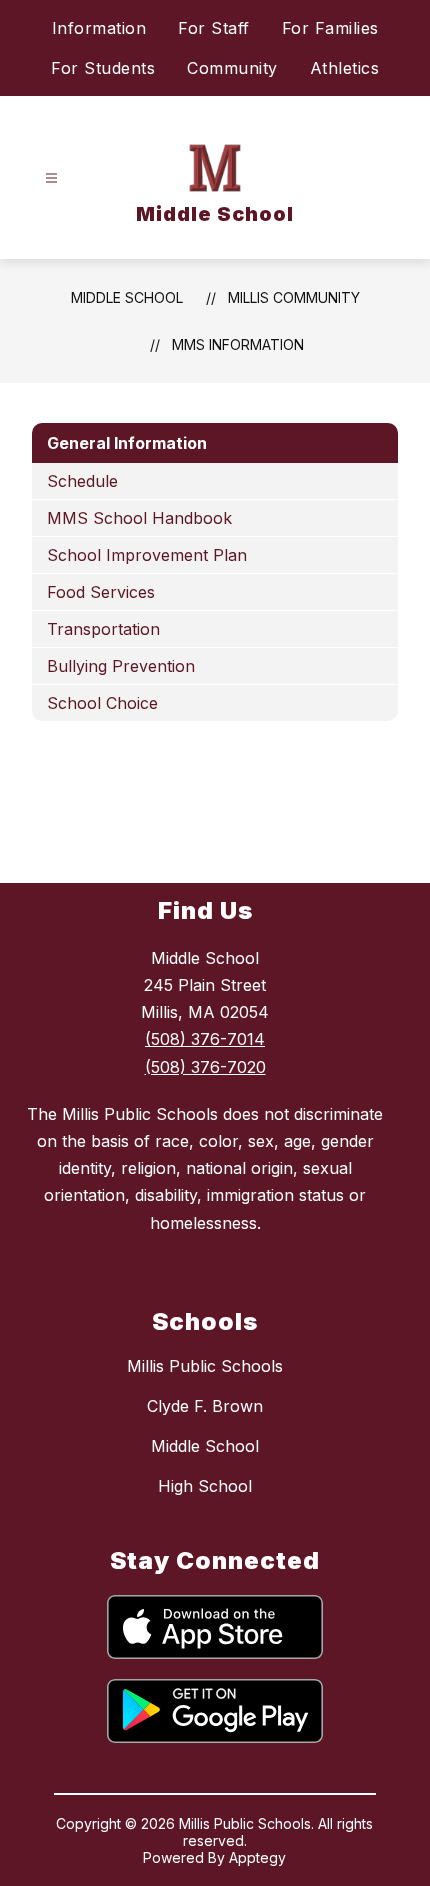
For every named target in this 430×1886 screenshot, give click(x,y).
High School (205, 1486)
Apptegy (257, 1857)
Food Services (101, 592)
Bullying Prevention (121, 666)
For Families (330, 28)
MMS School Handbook (139, 518)
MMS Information (238, 344)
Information (99, 28)
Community (232, 68)
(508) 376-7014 (205, 1039)
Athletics (345, 68)
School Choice (102, 703)
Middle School (127, 297)
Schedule (82, 481)
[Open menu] (51, 178)
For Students (103, 68)
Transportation (103, 629)
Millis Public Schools (205, 1366)
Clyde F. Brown (205, 1406)
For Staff (214, 28)
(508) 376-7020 (205, 1067)
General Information (127, 443)
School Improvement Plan (147, 555)
